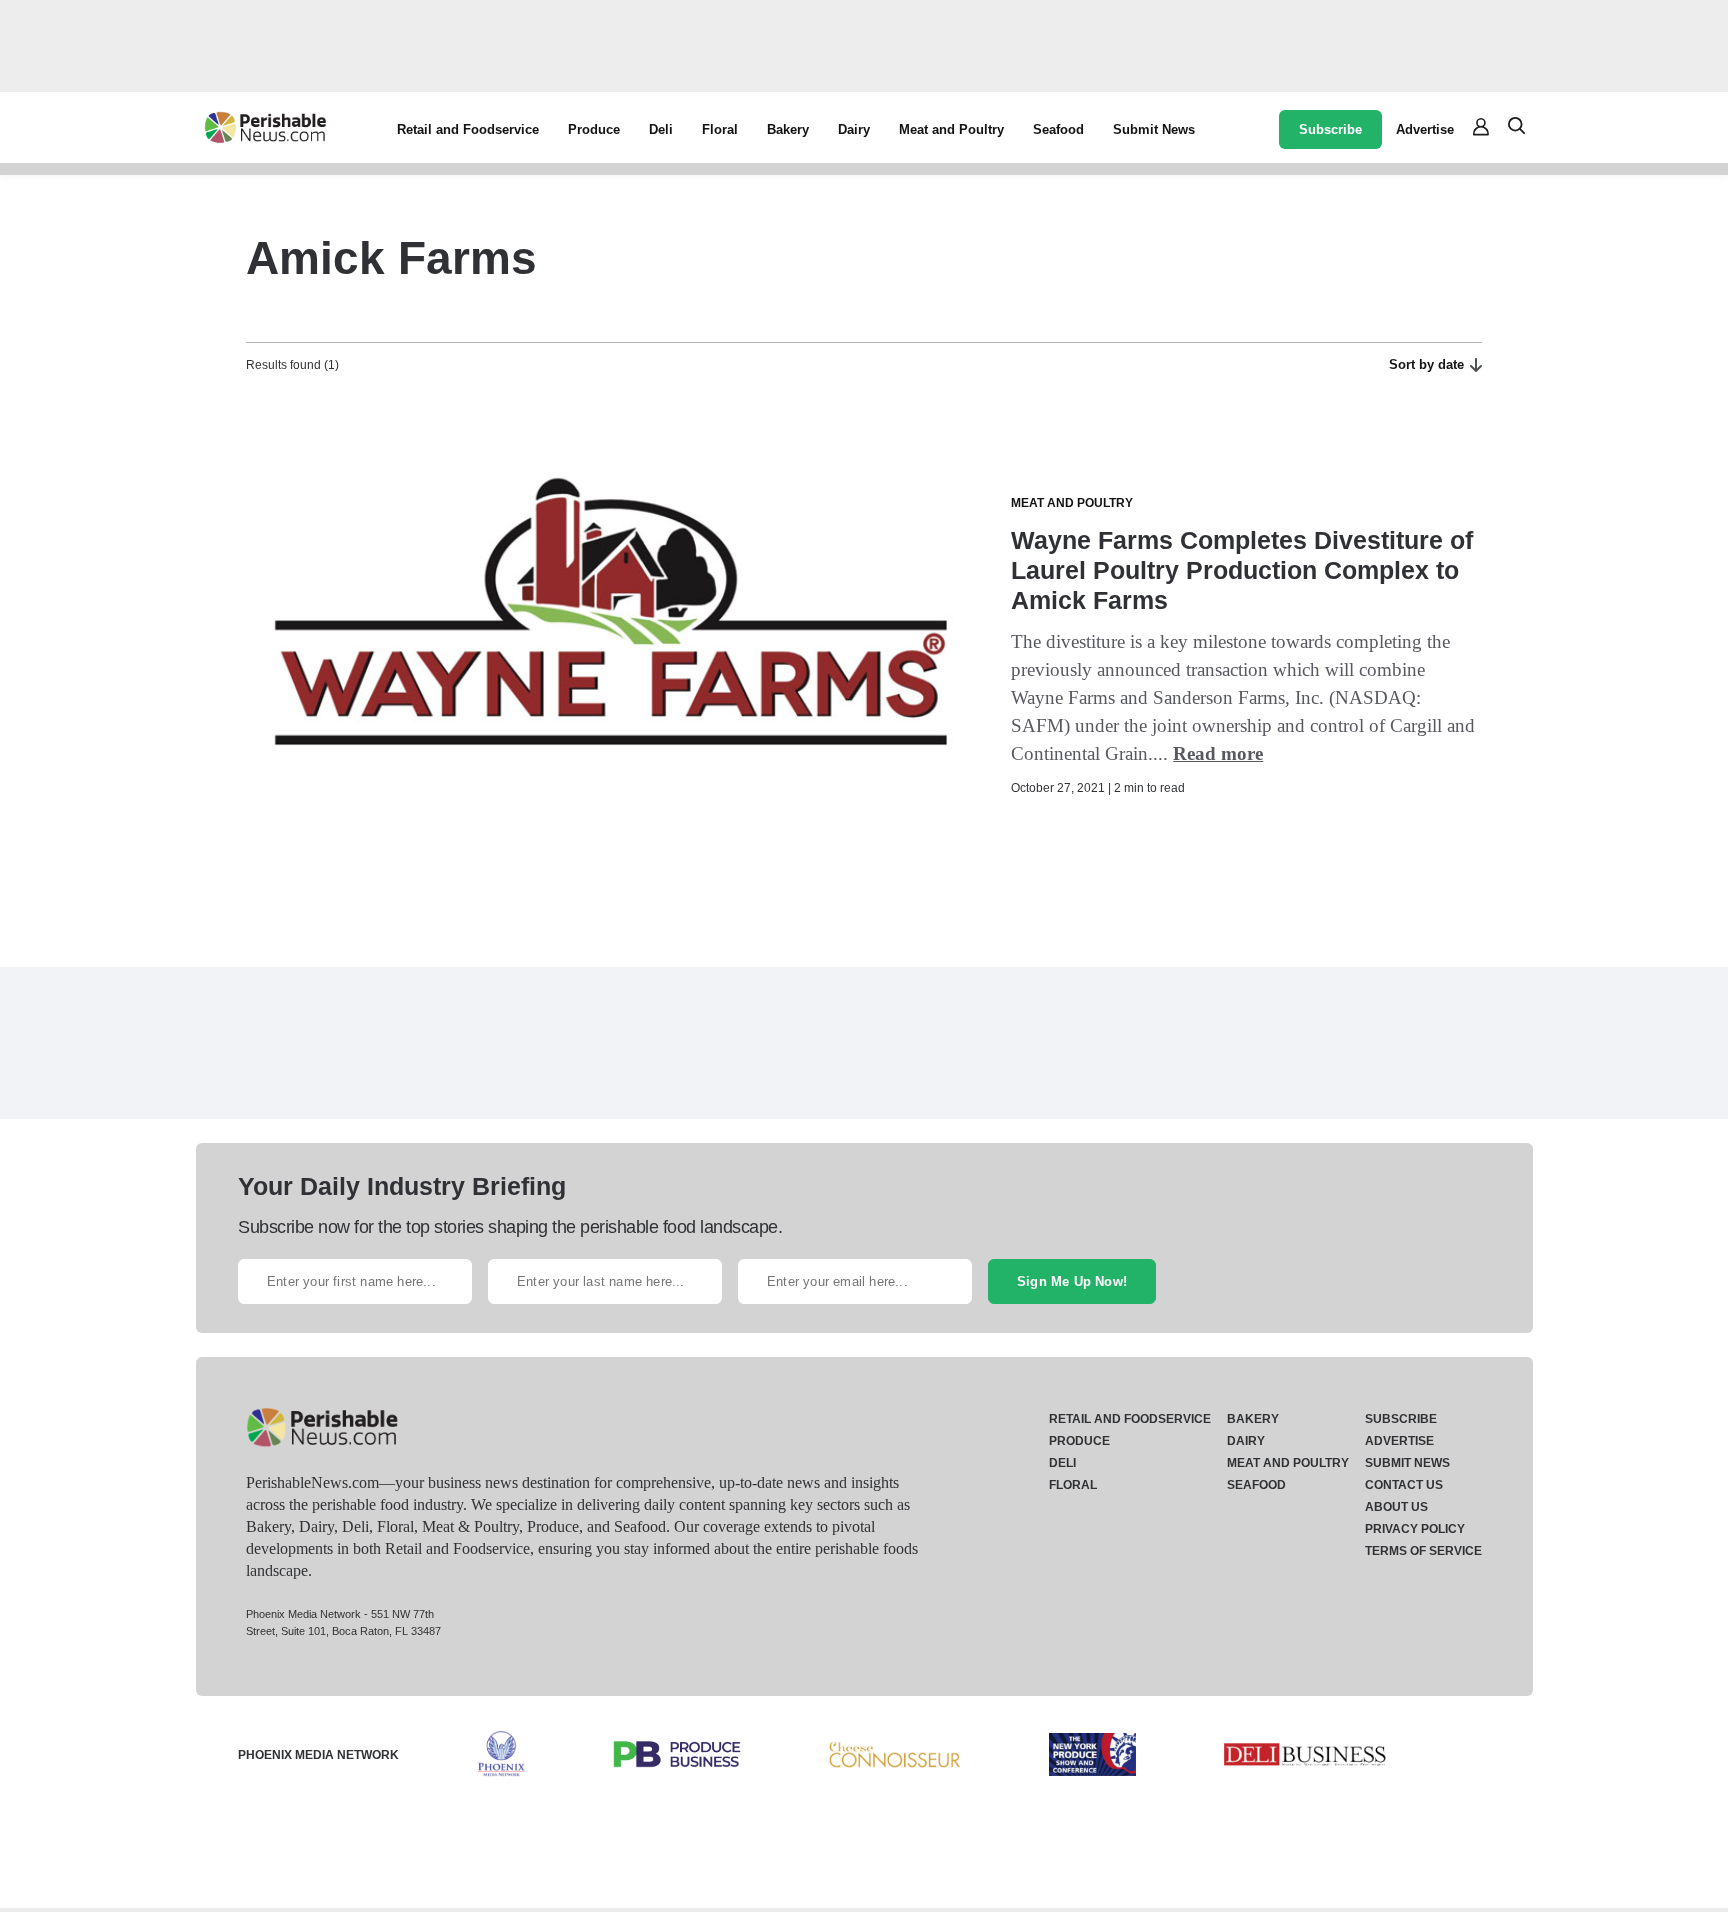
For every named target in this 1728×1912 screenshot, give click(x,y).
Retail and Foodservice (468, 129)
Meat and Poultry (951, 129)
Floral (720, 129)
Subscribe (1330, 129)
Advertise (1425, 129)
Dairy (854, 129)
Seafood (1058, 129)
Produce (594, 129)
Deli (661, 129)
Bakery (788, 129)
